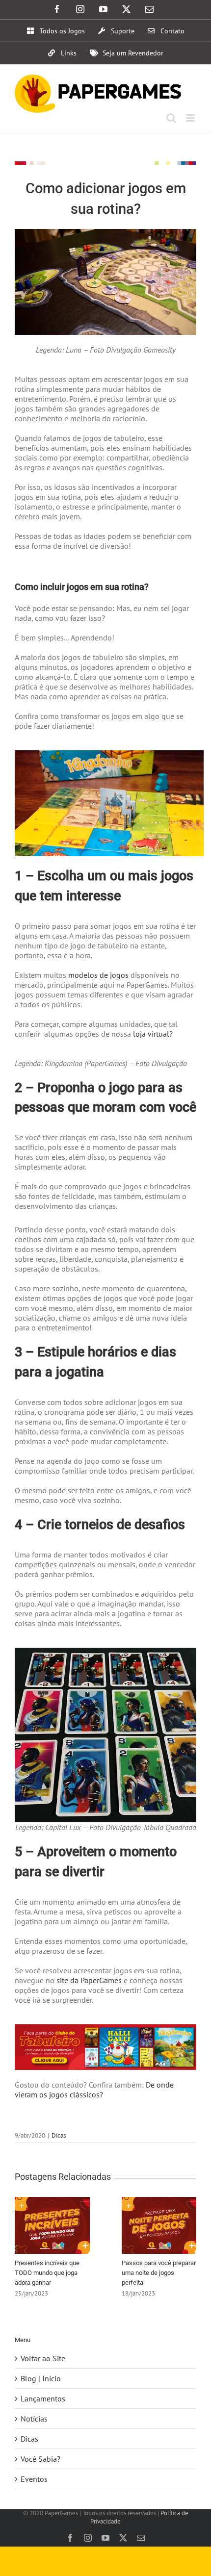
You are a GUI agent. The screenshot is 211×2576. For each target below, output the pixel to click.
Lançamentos (43, 2398)
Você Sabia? (40, 2459)
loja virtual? (152, 1034)
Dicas (59, 2135)
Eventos (34, 2479)
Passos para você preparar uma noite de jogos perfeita (159, 2273)
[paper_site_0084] (105, 2028)
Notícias (34, 2419)
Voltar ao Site (43, 2358)
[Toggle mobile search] (171, 118)
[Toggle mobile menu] (191, 118)
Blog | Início (41, 2378)
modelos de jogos (97, 975)
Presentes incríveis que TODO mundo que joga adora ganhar (47, 2273)
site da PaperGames (88, 1980)
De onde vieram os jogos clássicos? (94, 2090)
